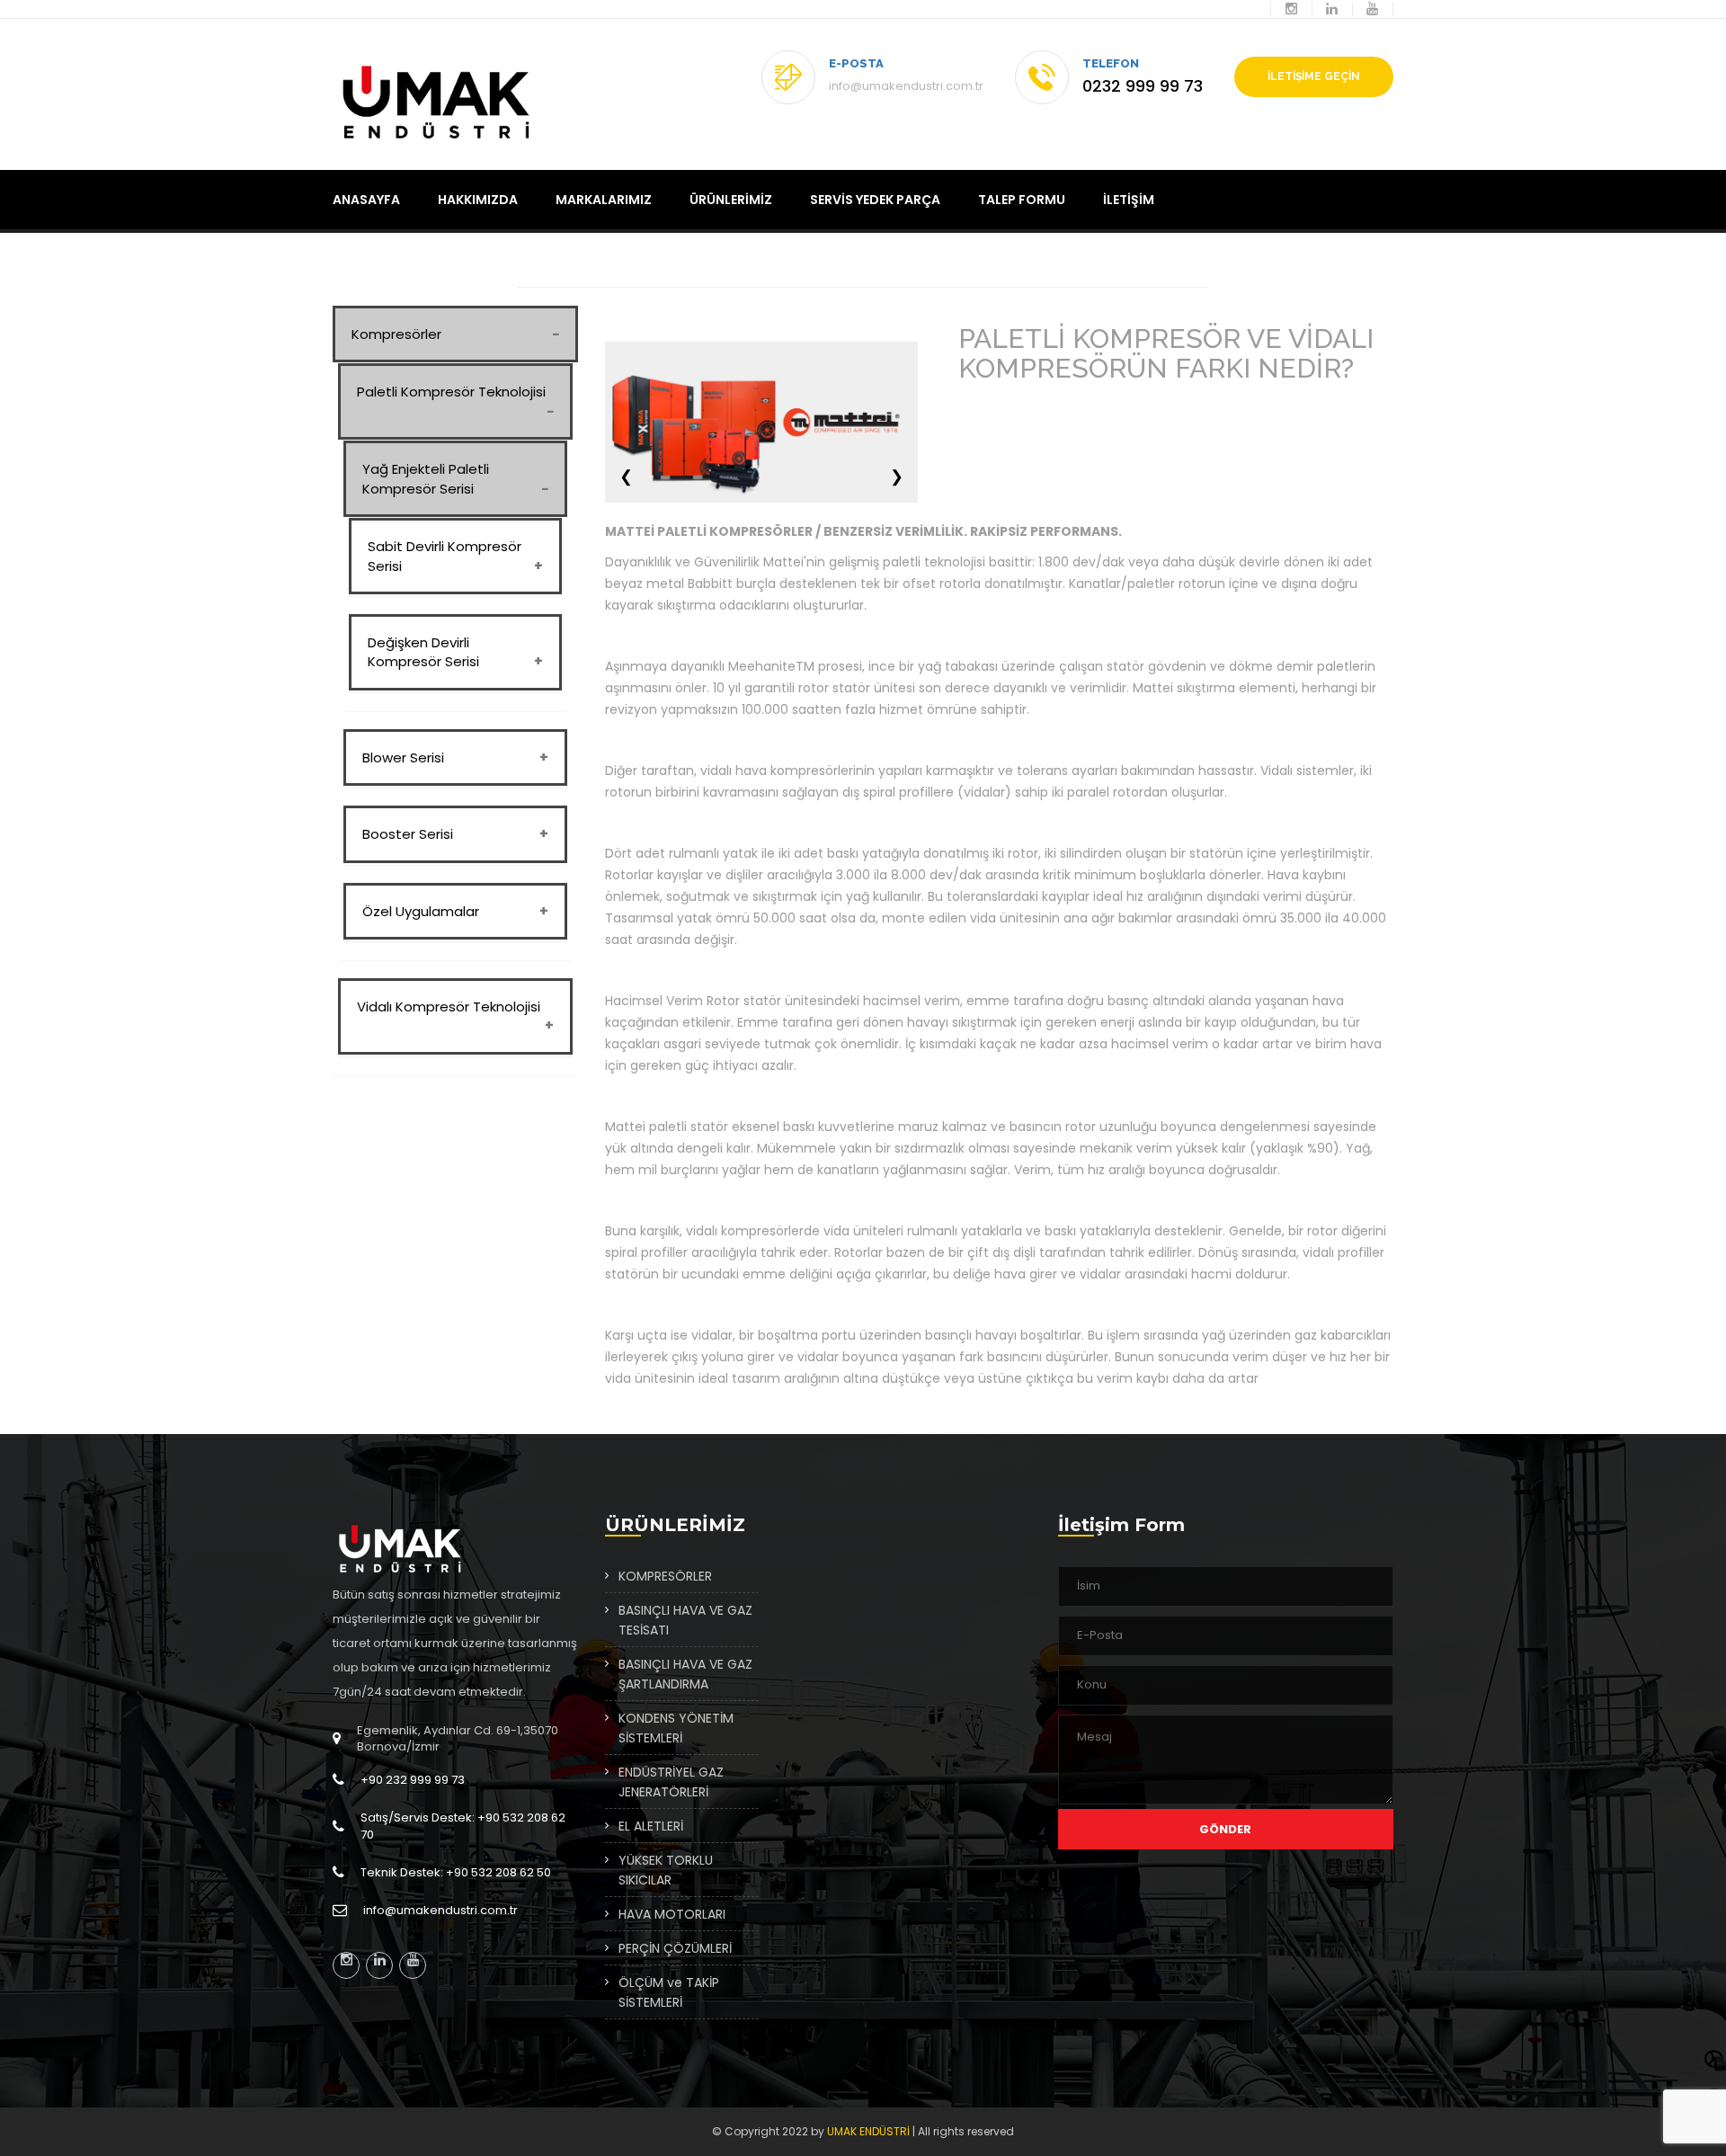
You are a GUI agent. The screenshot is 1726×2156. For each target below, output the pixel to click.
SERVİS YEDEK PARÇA (875, 200)
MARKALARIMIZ (604, 200)
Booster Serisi (408, 834)
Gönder (1225, 1829)
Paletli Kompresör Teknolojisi (451, 392)
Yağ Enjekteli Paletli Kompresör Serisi (426, 478)
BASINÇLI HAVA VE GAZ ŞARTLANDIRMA (685, 1674)
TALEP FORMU (1022, 200)
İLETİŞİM (1129, 200)
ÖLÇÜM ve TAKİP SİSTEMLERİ (669, 1992)
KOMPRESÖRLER (665, 1576)
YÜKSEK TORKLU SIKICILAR (666, 1870)
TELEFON (1111, 63)
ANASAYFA (366, 200)
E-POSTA (856, 63)
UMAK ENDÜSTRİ (868, 2131)
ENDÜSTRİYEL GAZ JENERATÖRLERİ (671, 1782)
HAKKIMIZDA (478, 200)
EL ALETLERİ (651, 1826)
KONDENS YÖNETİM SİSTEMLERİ (676, 1728)
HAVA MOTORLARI (672, 1914)
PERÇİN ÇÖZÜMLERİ (675, 1948)
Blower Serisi (403, 757)
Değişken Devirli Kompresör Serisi (423, 652)
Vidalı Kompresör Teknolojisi (449, 1007)
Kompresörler (396, 334)
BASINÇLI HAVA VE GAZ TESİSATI (685, 1620)
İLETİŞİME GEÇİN (1314, 76)
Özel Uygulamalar (421, 911)
